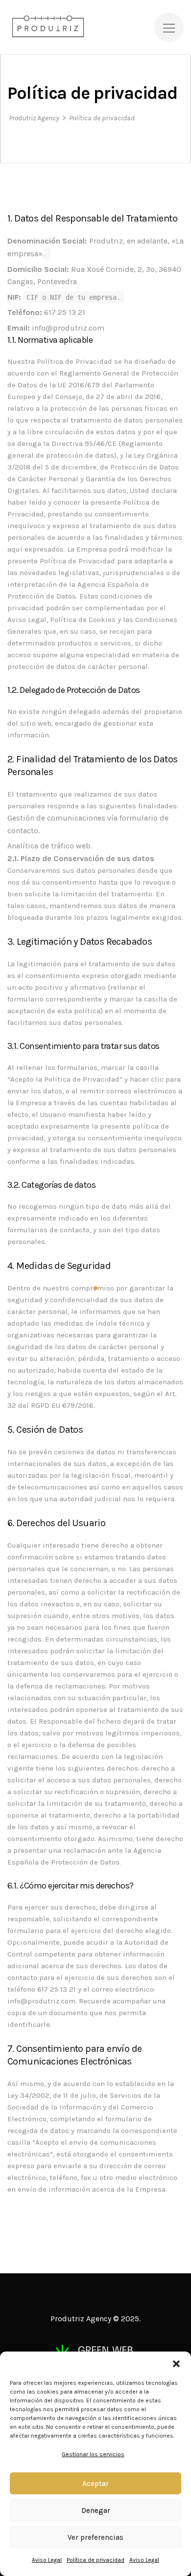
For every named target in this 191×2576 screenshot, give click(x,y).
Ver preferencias (95, 2537)
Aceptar (95, 2484)
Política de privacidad (95, 2560)
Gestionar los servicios (93, 2454)
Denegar (96, 2510)
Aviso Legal (47, 2560)
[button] (176, 2364)
